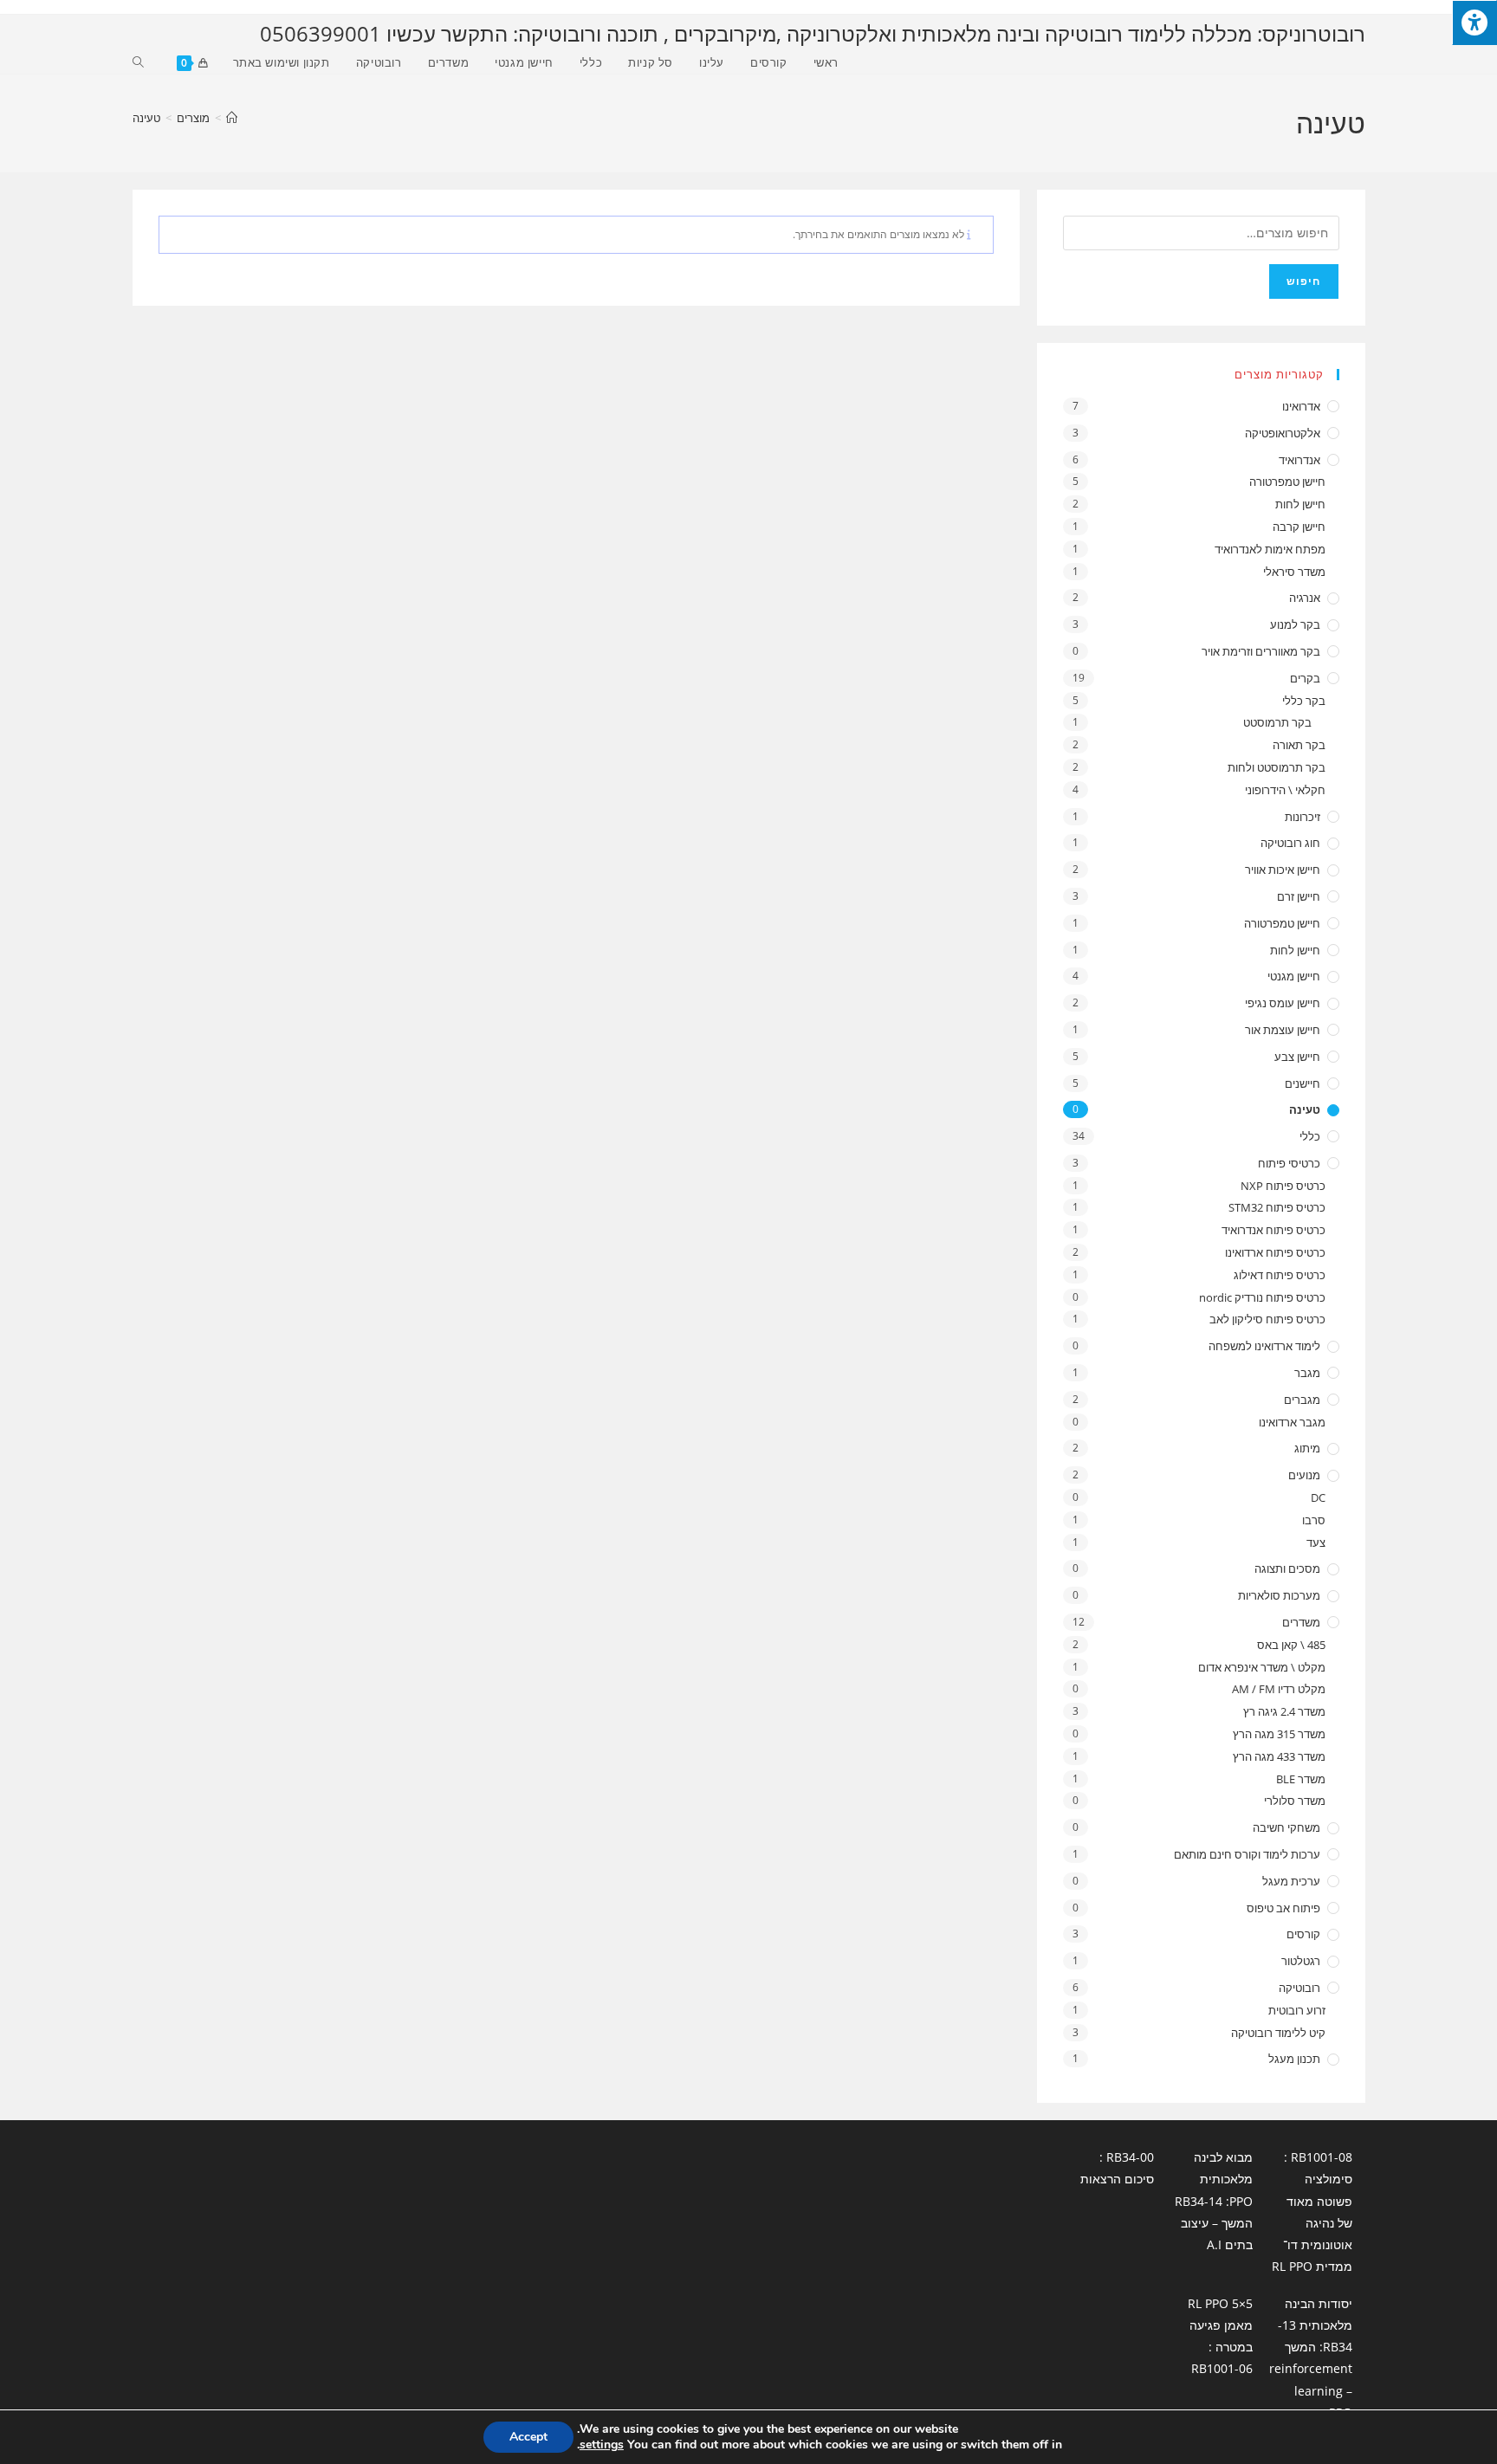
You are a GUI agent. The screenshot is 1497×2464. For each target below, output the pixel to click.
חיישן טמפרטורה (1287, 482)
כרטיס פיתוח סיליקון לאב (1267, 1319)
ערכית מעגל (1291, 1881)
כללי (1310, 1136)
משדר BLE (1300, 1779)
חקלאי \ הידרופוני (1285, 790)
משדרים (1301, 1622)
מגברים (1302, 1400)
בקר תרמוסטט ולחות (1276, 767)
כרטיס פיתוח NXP (1283, 1186)
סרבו (1313, 1520)
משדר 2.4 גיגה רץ (1284, 1711)
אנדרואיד (1299, 460)
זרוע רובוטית (1296, 2010)
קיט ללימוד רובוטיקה (1278, 2033)
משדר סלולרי (1294, 1801)
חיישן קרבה (1299, 527)
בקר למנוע (1295, 624)
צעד (1316, 1542)
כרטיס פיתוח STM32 (1277, 1207)
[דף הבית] (232, 118)
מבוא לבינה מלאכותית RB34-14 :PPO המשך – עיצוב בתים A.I (1214, 2201)
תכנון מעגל (1294, 2059)
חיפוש (1304, 281)
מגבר (1307, 1373)
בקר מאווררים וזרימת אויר (1261, 651)
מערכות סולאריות (1279, 1595)
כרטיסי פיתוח (1289, 1163)
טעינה (146, 118)
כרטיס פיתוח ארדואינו (1275, 1252)
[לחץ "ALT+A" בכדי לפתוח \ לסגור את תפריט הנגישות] (1474, 23)
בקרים (1305, 678)
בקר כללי (1303, 701)
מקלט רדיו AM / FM (1278, 1689)
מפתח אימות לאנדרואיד (1270, 549)
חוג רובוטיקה (1290, 843)
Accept (528, 2437)
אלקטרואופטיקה (1283, 433)
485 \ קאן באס (1291, 1645)
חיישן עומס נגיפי (1283, 1003)
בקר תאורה (1299, 745)
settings (602, 2445)
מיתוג (1307, 1448)
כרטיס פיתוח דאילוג (1279, 1275)
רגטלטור (1301, 1961)
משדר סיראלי (1294, 572)
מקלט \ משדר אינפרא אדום (1261, 1667)
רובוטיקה (1299, 1988)
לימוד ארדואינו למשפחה (1264, 1346)
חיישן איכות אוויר (1283, 870)
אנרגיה (1305, 598)
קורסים (1303, 1934)
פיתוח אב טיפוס (1283, 1908)
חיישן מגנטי (1294, 976)
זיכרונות (1303, 817)
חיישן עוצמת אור (1283, 1030)
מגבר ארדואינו (1292, 1422)
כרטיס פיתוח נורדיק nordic (1262, 1297)
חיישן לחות (1300, 504)
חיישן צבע (1297, 1057)
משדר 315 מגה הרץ (1279, 1734)
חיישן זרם (1299, 896)
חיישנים (1303, 1083)
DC (1318, 1497)
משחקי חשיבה (1286, 1827)
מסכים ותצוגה (1287, 1568)
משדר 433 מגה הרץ (1279, 1756)
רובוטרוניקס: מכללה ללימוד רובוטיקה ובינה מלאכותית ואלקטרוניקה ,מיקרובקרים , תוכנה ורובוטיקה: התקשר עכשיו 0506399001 (813, 33)
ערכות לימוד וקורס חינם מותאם (1247, 1854)
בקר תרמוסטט (1277, 722)
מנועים (1304, 1475)
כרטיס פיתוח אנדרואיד (1273, 1230)
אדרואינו (1301, 406)
